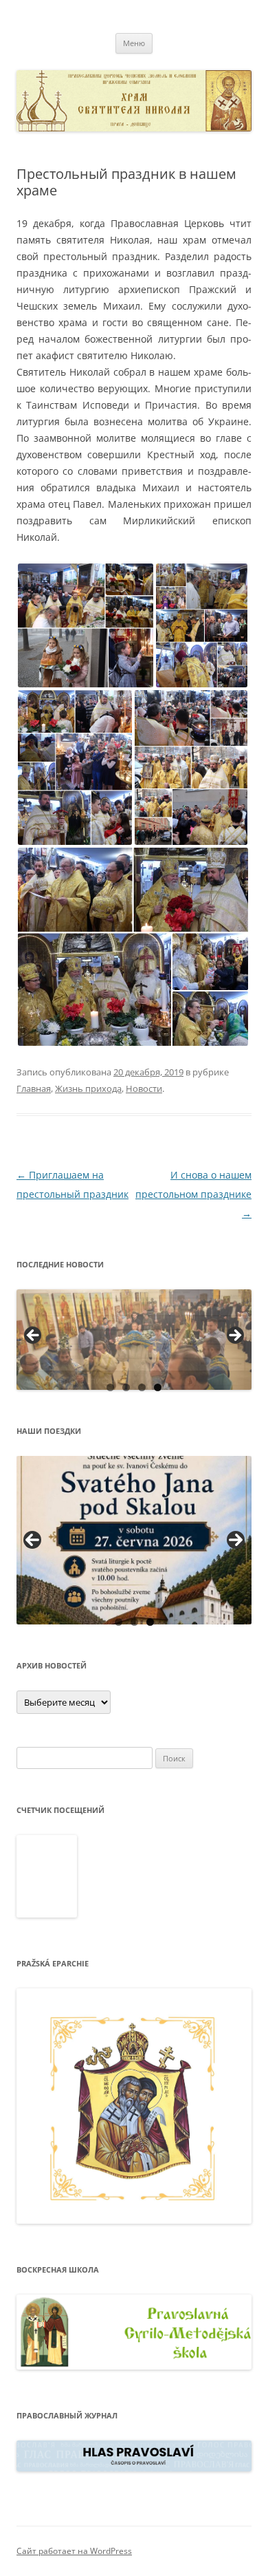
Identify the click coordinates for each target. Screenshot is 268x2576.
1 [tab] (110, 1387)
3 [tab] (142, 1387)
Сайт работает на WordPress (74, 2551)
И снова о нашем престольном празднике (193, 1194)
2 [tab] (126, 1387)
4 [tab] (158, 1387)
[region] (134, 1340)
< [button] (34, 1336)
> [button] (234, 1336)
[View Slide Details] (134, 1340)
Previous (32, 1540)
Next (236, 1540)
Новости (144, 1088)
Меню (134, 43)
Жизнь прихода (88, 1088)
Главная (34, 1088)
